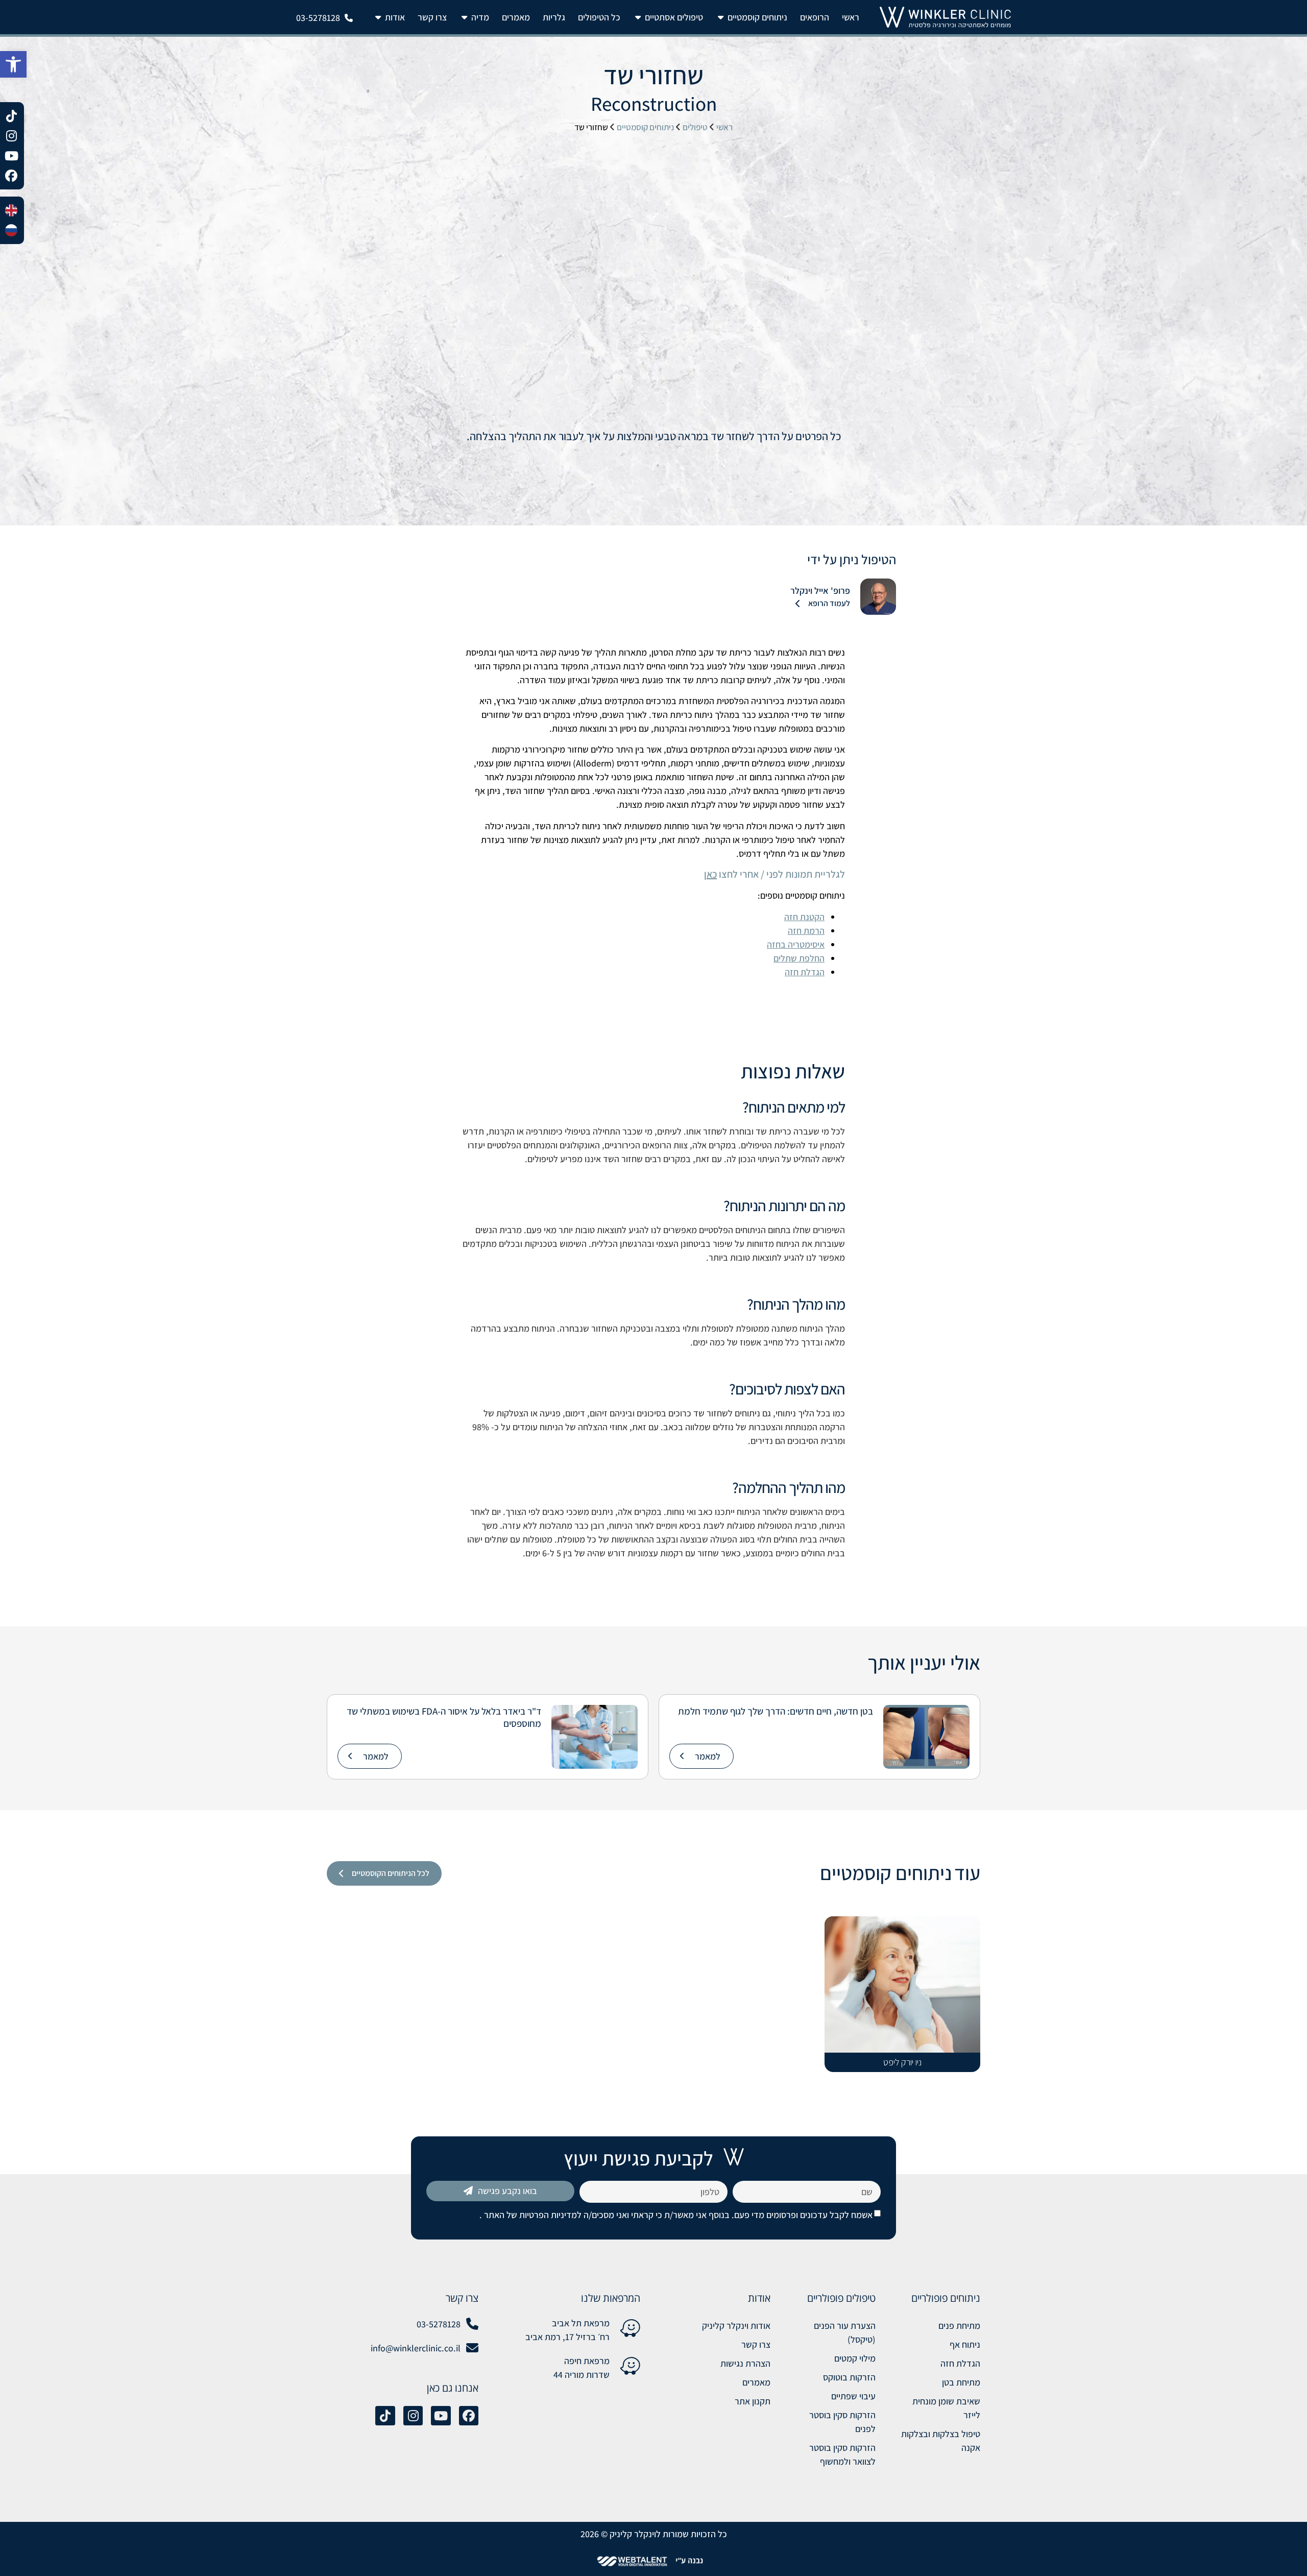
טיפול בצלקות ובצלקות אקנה (941, 2441)
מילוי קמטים (855, 2358)
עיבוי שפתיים (853, 2396)
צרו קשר (756, 2344)
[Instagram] (413, 2416)
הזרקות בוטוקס (849, 2377)
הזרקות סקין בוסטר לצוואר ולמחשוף (842, 2454)
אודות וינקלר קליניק (736, 2326)
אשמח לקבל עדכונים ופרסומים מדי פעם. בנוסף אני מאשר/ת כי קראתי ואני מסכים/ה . (676, 2215)
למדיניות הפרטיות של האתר (532, 2215)
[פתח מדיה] (464, 17)
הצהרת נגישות (745, 2363)
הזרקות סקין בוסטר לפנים (842, 2422)
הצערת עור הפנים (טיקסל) (844, 2332)
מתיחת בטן (961, 2382)
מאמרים (756, 2382)
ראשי (724, 127)
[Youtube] (441, 2416)
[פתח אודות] (378, 17)
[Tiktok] (385, 2416)
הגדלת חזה (805, 972)
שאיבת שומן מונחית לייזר (946, 2408)
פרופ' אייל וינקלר (820, 591)
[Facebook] (469, 2416)
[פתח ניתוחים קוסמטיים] (720, 17)
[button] (13, 64)
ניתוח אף (965, 2344)
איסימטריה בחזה (796, 944)
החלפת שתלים (799, 958)
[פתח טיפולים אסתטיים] (638, 17)
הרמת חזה (806, 931)
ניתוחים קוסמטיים (645, 127)
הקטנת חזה (804, 917)
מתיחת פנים (959, 2326)
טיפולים (695, 127)
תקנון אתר (753, 2401)
